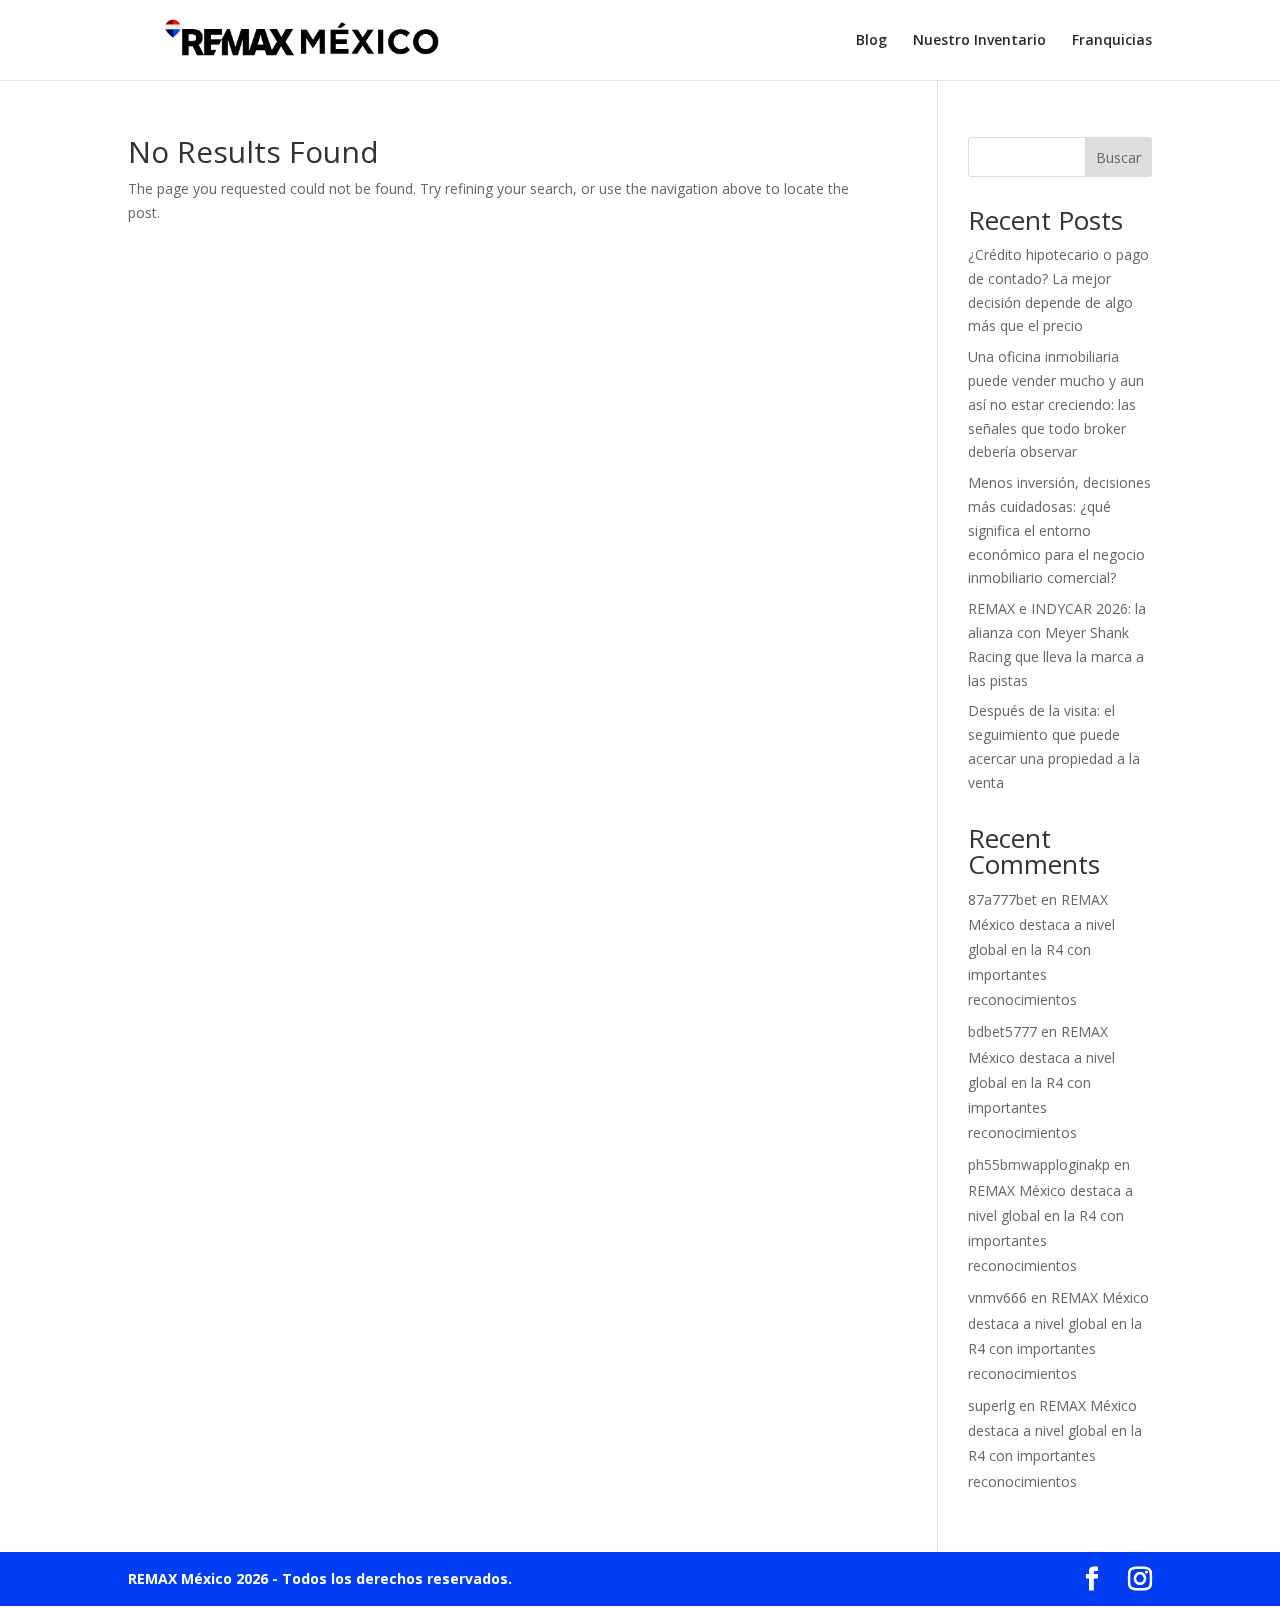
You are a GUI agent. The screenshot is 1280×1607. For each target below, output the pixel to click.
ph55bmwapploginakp (1039, 1164)
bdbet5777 (1002, 1031)
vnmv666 (997, 1297)
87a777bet (1002, 899)
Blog (871, 41)
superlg (991, 1405)
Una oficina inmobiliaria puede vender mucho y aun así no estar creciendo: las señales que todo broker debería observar (1056, 404)
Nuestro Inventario (979, 41)
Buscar (1118, 157)
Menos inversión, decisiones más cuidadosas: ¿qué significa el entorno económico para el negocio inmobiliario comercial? (1059, 530)
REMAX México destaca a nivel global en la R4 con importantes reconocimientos (1041, 950)
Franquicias (1112, 41)
